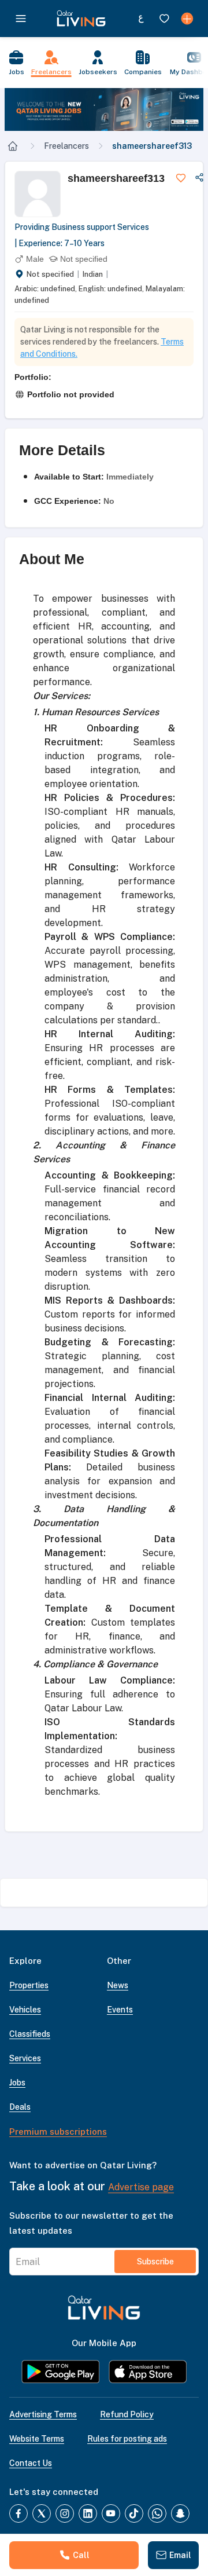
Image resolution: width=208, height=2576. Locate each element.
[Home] (13, 146)
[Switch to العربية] (141, 19)
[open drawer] (21, 19)
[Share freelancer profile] (199, 178)
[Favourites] (164, 19)
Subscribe (155, 2262)
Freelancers (66, 146)
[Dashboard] (187, 19)
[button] (104, 109)
